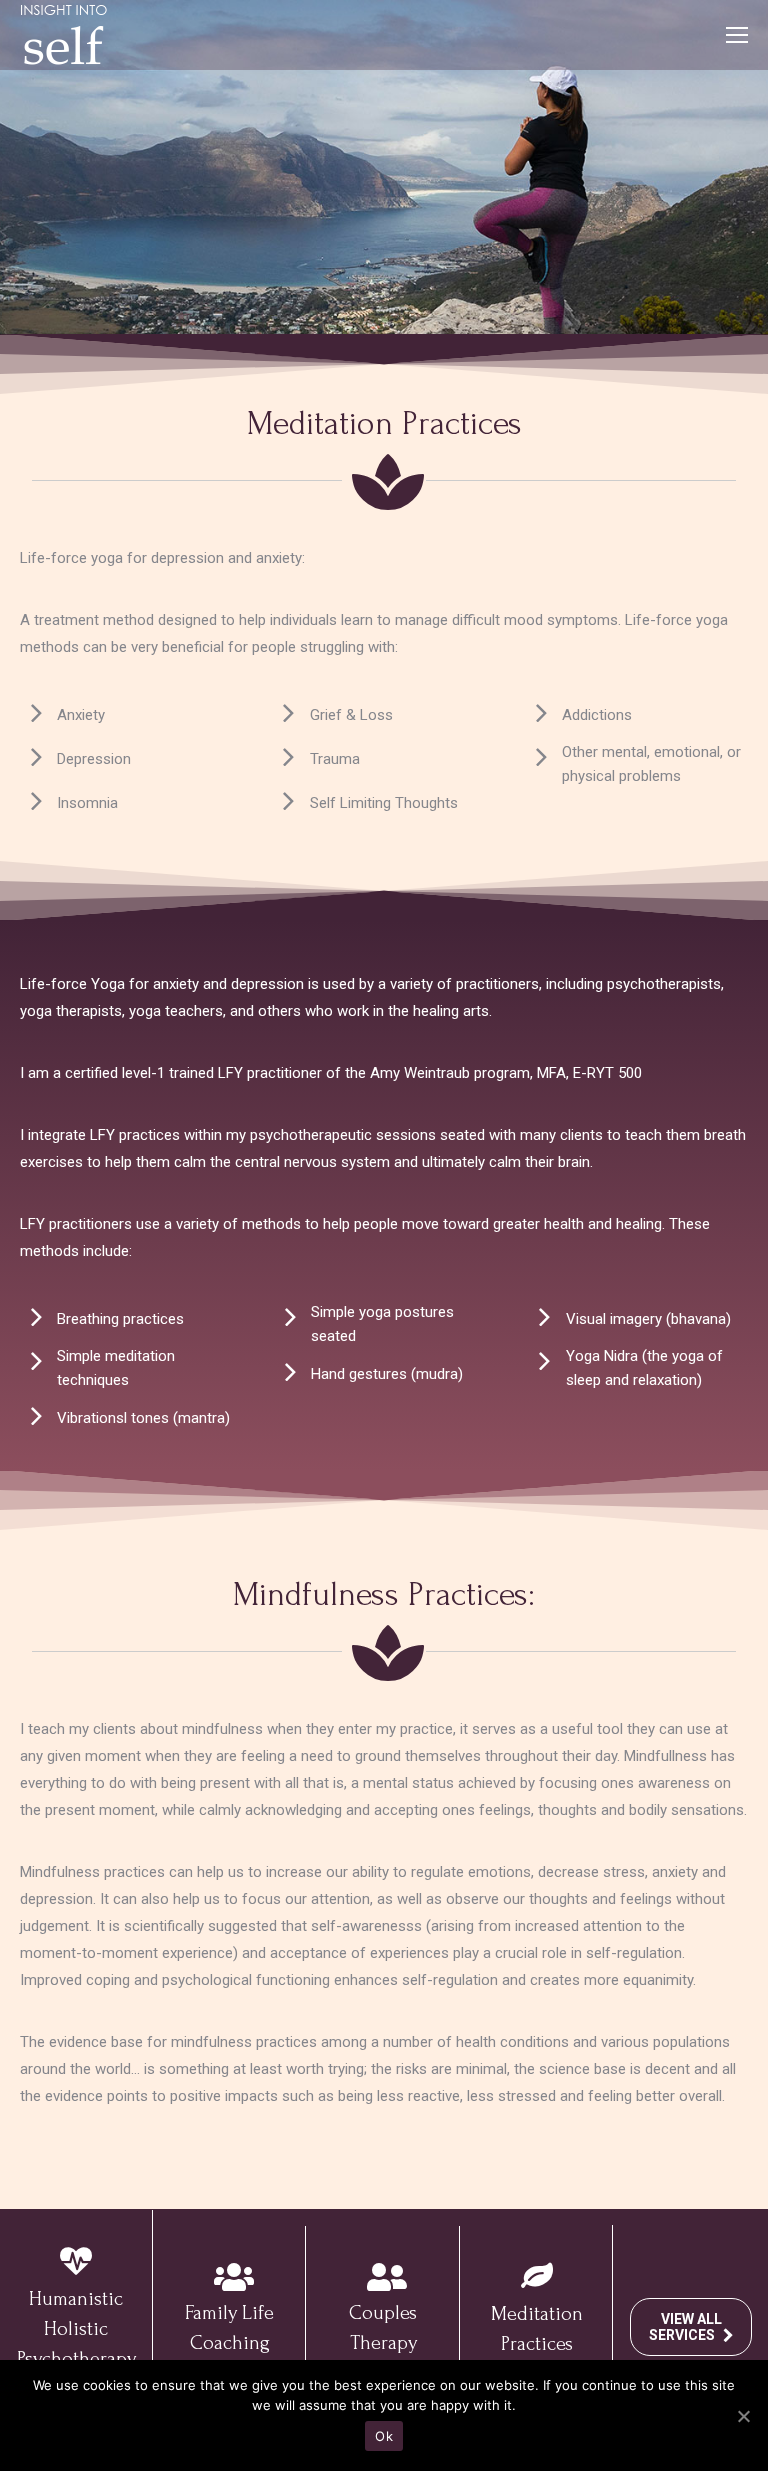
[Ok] (743, 2416)
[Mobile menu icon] (737, 35)
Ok (384, 2436)
